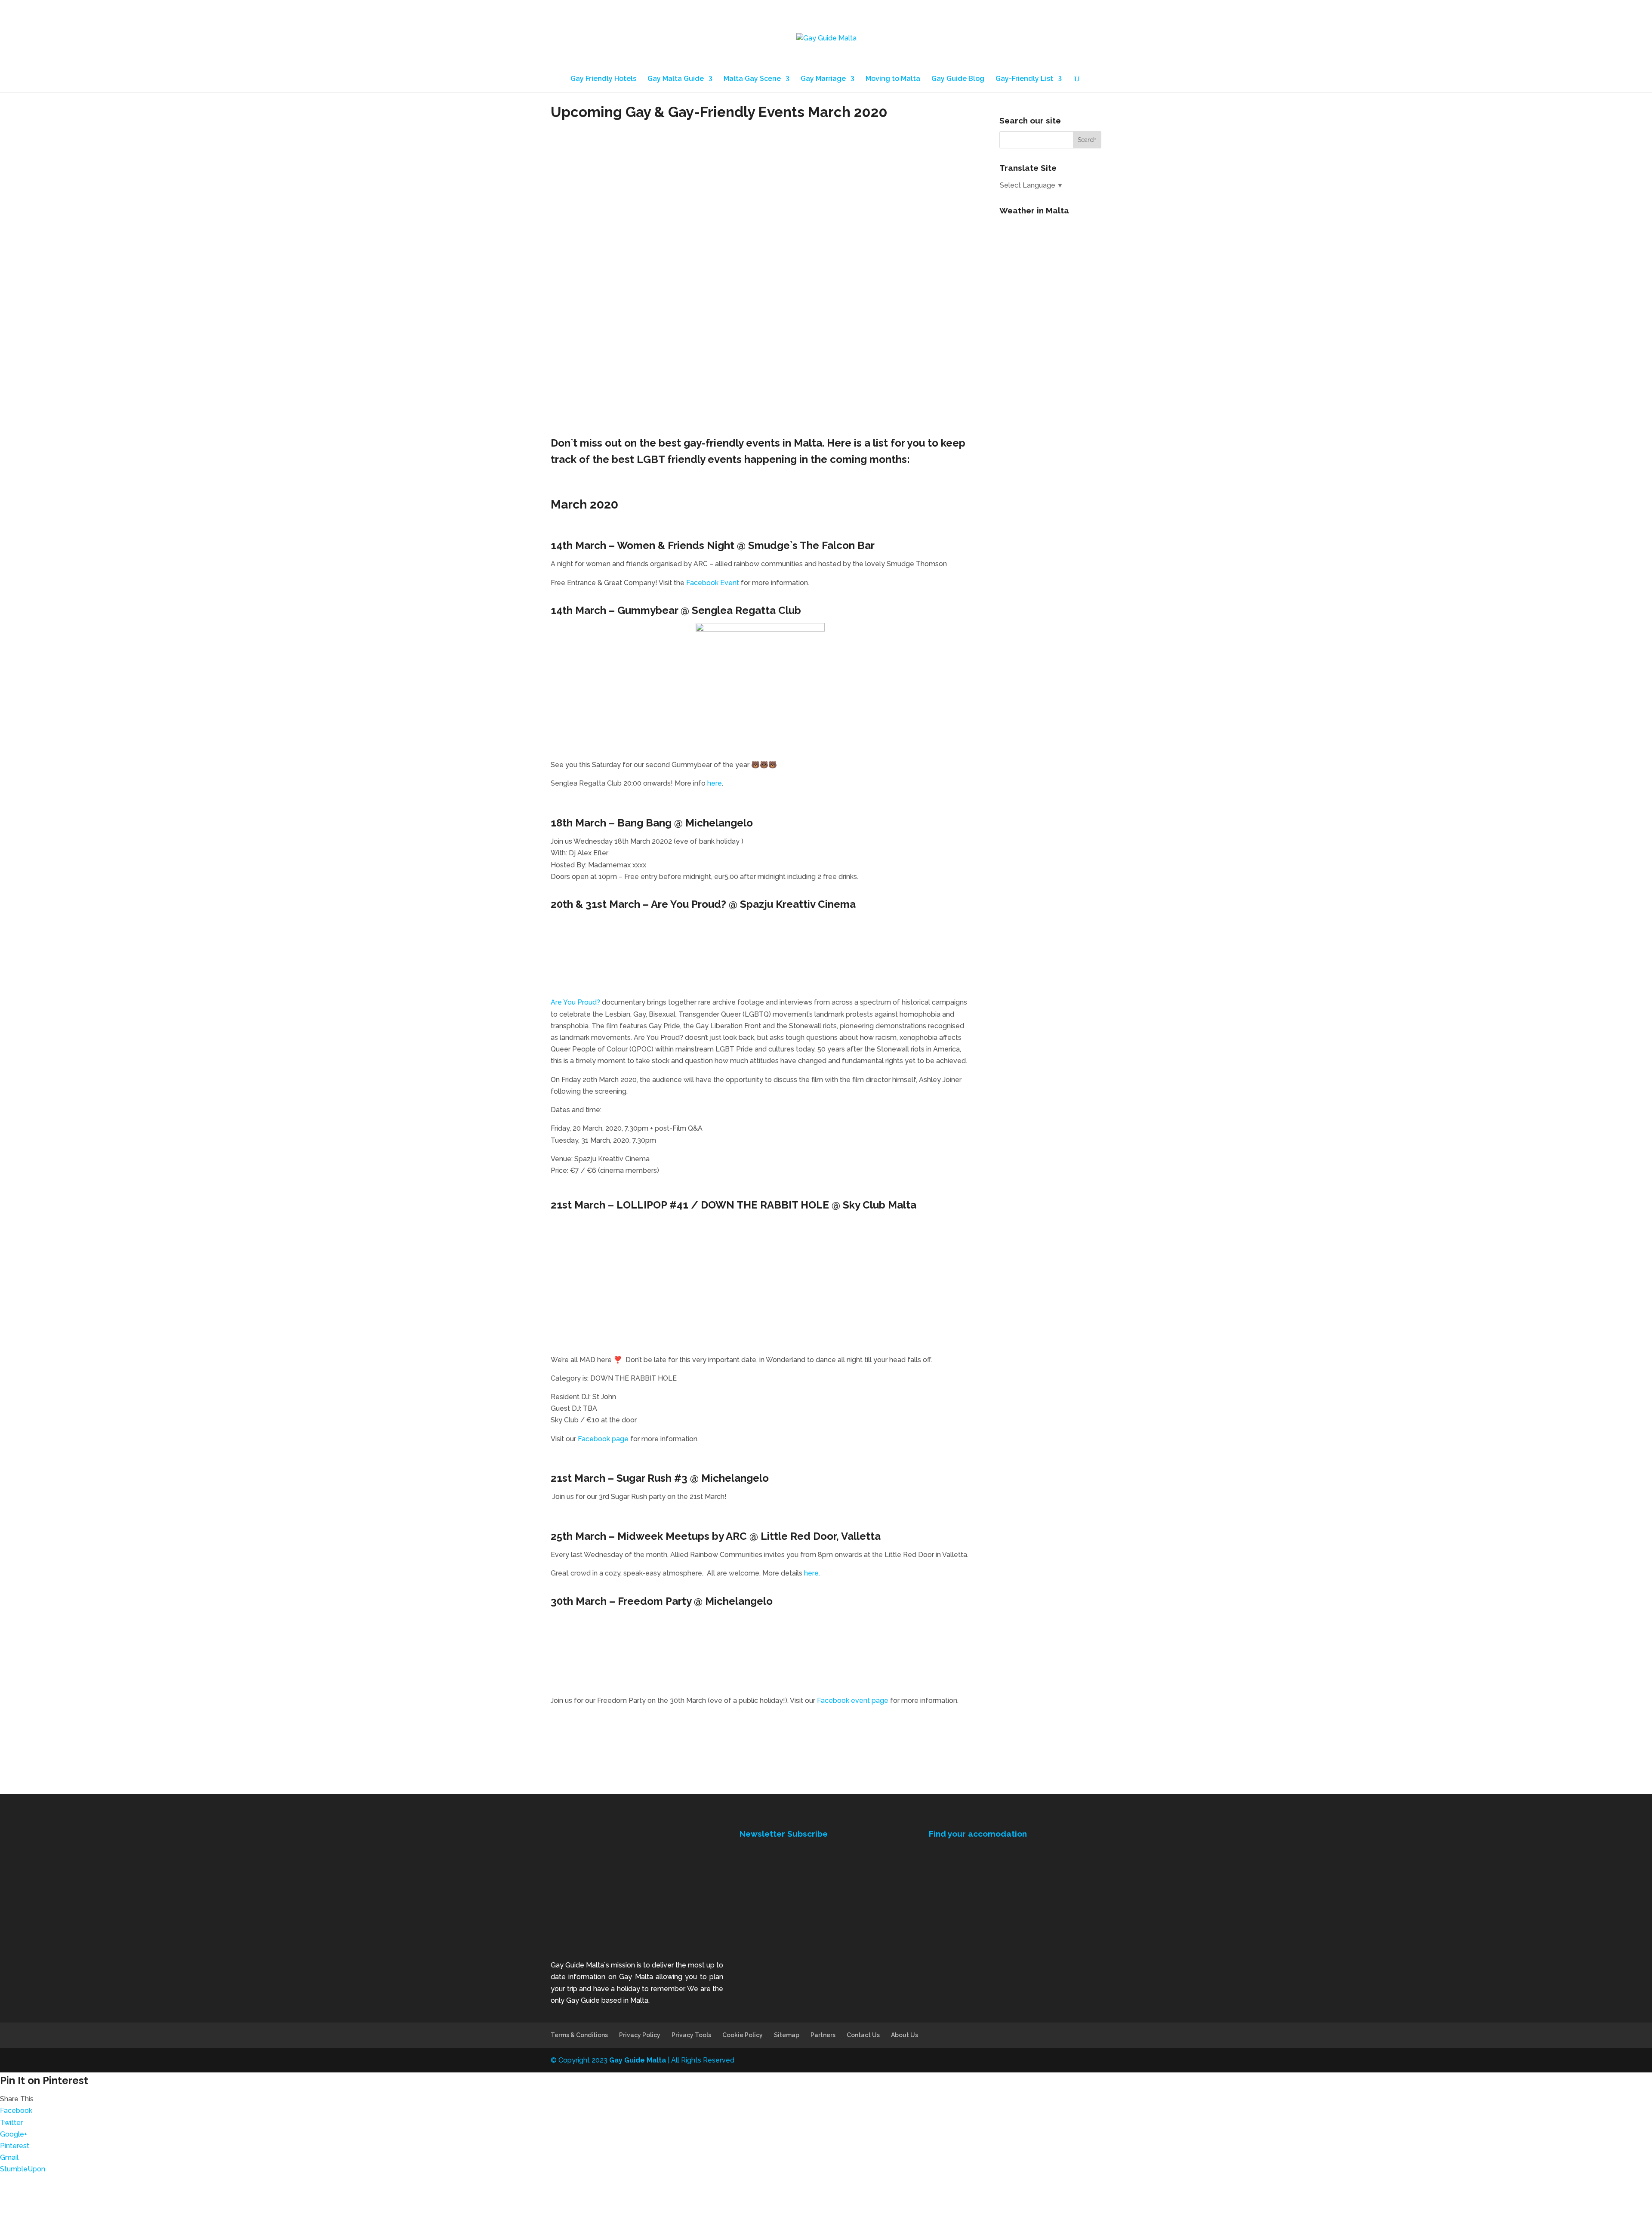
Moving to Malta (893, 79)
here (715, 783)
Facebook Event (713, 583)
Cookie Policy (743, 2035)
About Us (905, 2035)
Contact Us (863, 2035)
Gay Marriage (823, 79)
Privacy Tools (691, 2035)
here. (812, 1573)
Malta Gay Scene (752, 79)
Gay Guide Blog (958, 79)
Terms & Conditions (579, 2035)
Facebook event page (853, 1700)
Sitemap (787, 2035)
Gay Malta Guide (676, 79)
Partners (823, 2035)
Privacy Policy (640, 2035)
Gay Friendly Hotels (603, 79)
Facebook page (603, 1439)
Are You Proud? (575, 1002)
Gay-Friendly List (1024, 79)
